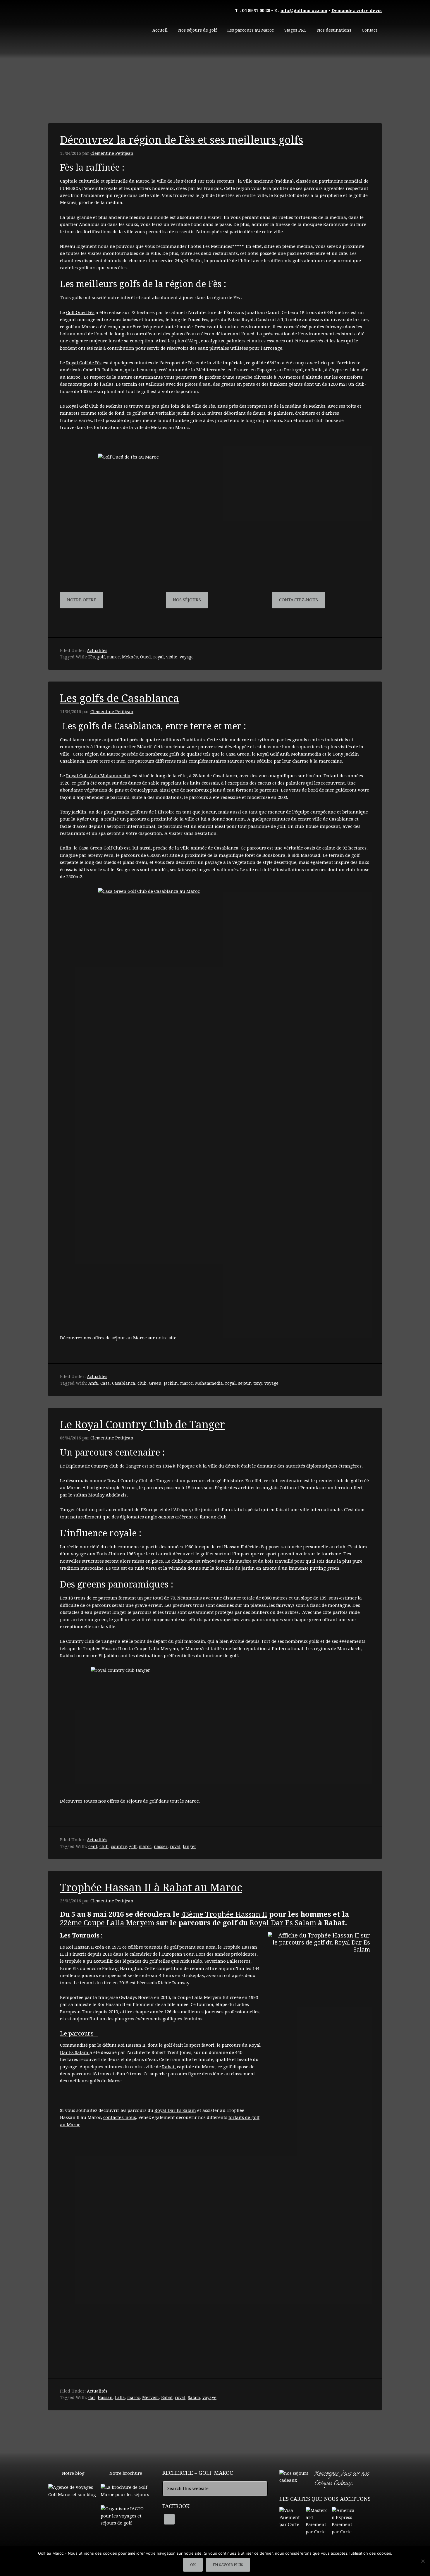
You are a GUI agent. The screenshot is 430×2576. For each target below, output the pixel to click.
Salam (194, 2397)
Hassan (105, 2397)
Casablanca (124, 1383)
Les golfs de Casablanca (120, 698)
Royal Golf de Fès (84, 363)
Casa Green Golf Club (101, 848)
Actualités (97, 651)
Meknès (130, 657)
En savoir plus (228, 2565)
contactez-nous (120, 2117)
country (119, 1846)
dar (92, 2397)
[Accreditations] (126, 2523)
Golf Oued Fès (80, 313)
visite (172, 657)
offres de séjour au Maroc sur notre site (134, 1338)
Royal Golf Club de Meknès (94, 406)
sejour (245, 1383)
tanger (190, 1846)
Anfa (93, 1383)
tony (258, 1383)
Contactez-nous (299, 600)
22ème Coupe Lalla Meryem (107, 1923)
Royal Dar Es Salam (283, 1923)
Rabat (168, 2067)
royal (159, 657)
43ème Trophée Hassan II (224, 1914)
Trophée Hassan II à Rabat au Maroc (151, 1888)
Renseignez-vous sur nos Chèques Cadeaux (342, 2479)
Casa (105, 1383)
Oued (146, 657)
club (142, 1383)
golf (101, 657)
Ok (193, 2565)
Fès (92, 657)
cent (93, 1846)
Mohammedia (209, 1383)
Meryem (150, 2397)
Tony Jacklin (73, 812)
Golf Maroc (92, 26)
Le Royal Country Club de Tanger (142, 1425)
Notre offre (82, 600)
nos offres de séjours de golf (128, 1801)
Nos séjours (187, 600)
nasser (161, 1846)
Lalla (120, 2397)
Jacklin (171, 1383)
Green (155, 1383)
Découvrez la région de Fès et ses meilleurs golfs (182, 140)
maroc (113, 657)
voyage (187, 657)
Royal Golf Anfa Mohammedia (98, 776)
